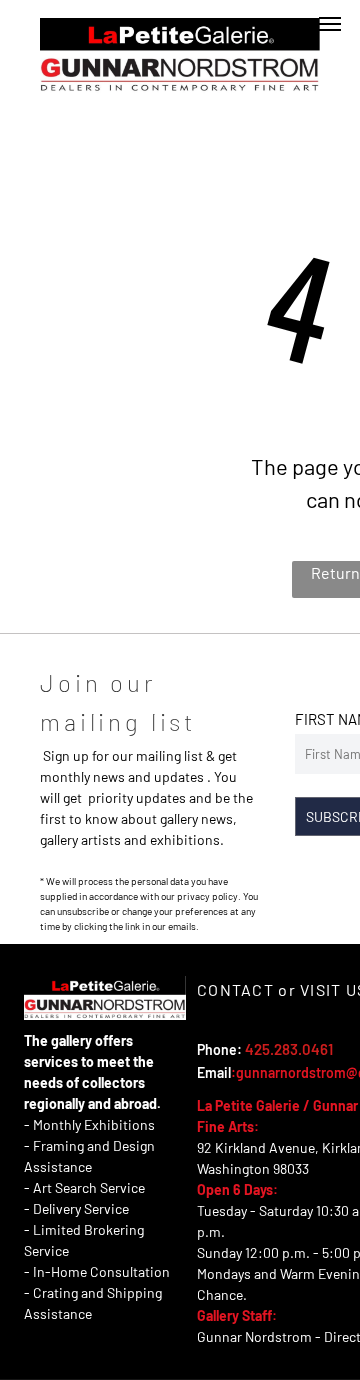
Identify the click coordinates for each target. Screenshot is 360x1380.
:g (237, 1072)
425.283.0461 (289, 1049)
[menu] (330, 24)
